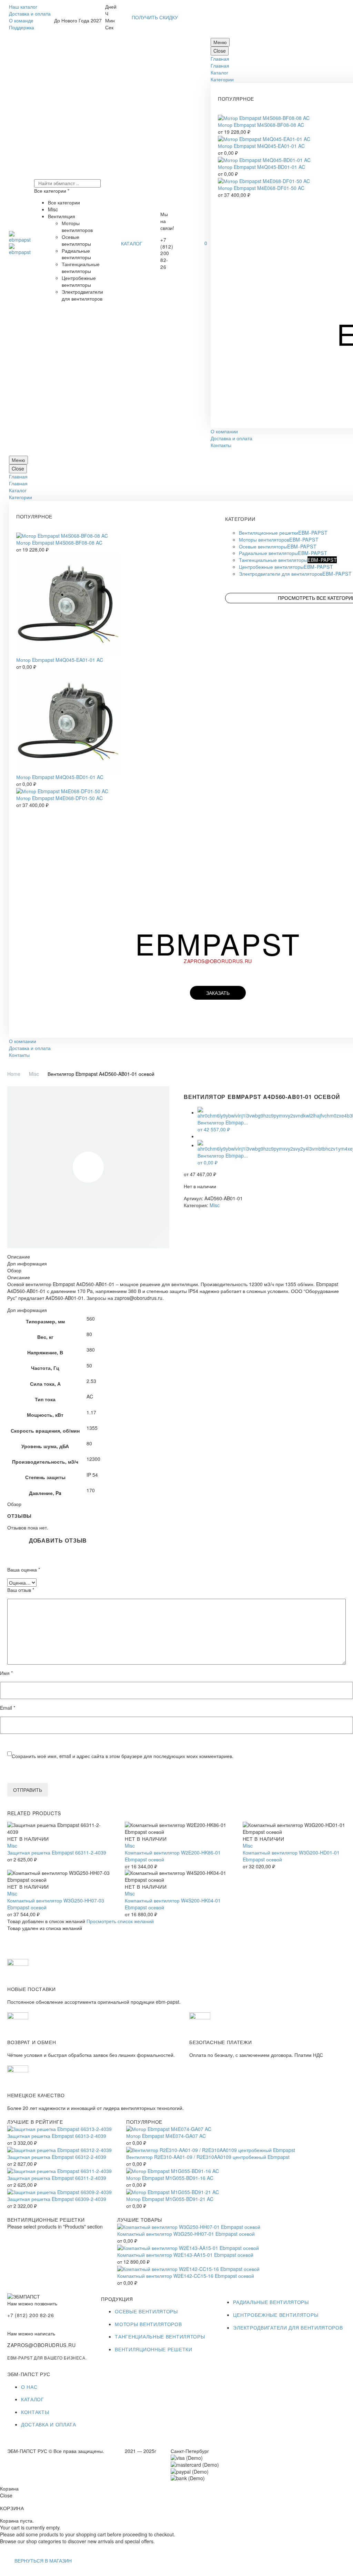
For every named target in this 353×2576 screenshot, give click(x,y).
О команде (21, 20)
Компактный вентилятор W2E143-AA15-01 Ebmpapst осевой (185, 2255)
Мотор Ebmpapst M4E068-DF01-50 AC (261, 188)
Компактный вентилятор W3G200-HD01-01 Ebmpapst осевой (291, 1856)
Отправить (28, 1790)
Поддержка (22, 27)
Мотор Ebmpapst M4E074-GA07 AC (166, 2136)
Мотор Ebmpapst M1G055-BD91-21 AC (170, 2199)
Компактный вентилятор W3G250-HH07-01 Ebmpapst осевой (186, 2234)
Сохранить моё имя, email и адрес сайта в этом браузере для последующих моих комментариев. (123, 1756)
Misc (34, 1074)
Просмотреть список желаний (120, 1921)
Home (14, 1074)
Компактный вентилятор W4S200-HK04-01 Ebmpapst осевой (173, 1904)
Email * (8, 1708)
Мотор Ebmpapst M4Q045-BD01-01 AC (261, 167)
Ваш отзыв (21, 1590)
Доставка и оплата (30, 13)
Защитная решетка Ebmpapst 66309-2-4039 (57, 2199)
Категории (222, 79)
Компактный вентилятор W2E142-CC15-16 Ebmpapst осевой (186, 2276)
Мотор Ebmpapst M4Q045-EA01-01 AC (261, 146)
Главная (220, 59)
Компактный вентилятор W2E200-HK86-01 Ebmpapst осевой (173, 1856)
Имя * (6, 1673)
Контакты (221, 445)
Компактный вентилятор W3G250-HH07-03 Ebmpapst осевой (56, 1904)
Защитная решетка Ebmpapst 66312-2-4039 (57, 2157)
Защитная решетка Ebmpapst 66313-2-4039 (57, 2136)
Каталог (219, 72)
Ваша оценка (24, 1570)
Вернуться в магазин (43, 2560)
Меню (220, 42)
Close (220, 51)
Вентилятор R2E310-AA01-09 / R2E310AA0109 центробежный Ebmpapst (208, 2157)
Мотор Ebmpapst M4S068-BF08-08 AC (261, 125)
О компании (224, 431)
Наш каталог (23, 7)
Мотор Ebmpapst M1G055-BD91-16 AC (170, 2178)
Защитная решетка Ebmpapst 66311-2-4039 (57, 1852)
